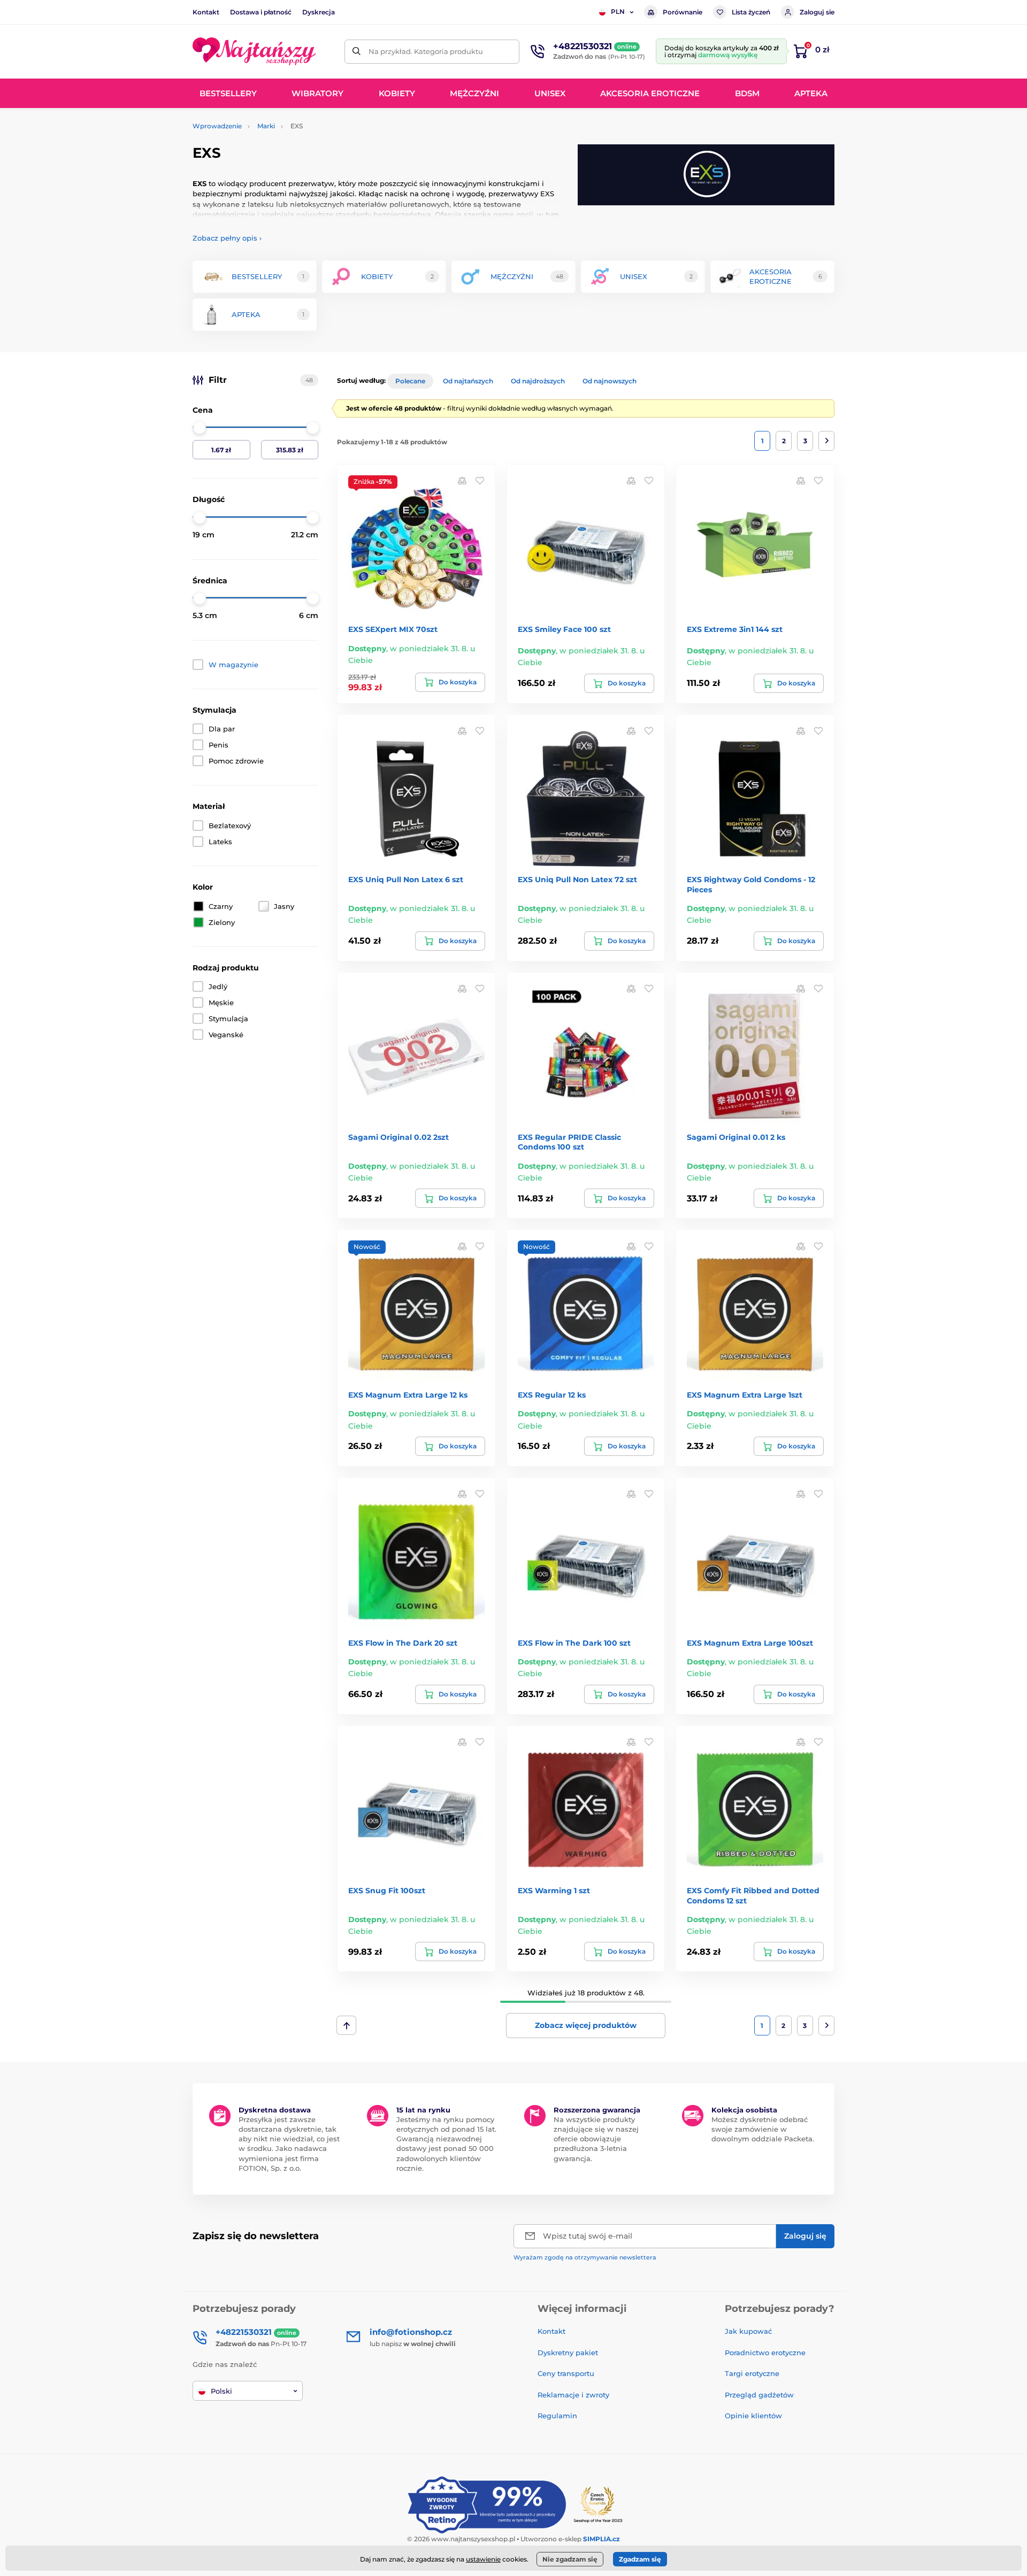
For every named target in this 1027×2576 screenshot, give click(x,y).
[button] (480, 480)
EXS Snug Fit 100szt (387, 1891)
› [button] (227, 238)
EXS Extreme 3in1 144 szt (735, 629)
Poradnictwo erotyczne (765, 2353)
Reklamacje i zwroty (573, 2395)
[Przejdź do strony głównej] (254, 51)
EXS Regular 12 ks (552, 1395)
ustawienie (483, 2559)
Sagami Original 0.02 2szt (398, 1137)
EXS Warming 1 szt (554, 1891)
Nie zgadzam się (570, 2559)
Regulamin (557, 2416)
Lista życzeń (751, 12)
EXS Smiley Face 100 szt (564, 629)
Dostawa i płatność (261, 12)
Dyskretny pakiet (568, 2353)
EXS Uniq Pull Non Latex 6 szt (406, 880)
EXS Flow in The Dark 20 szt (403, 1643)
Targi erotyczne (752, 2373)
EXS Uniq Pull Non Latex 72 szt (577, 880)
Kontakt (206, 12)
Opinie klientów (753, 2416)
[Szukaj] (357, 52)
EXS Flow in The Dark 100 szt (574, 1643)
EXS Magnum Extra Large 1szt (745, 1395)
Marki (266, 126)
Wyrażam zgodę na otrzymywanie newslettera (585, 2257)
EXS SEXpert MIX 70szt (393, 629)
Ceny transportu (566, 2373)
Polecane (410, 381)
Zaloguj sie (817, 12)
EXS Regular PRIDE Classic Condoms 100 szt (569, 1142)
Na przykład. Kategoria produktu (426, 51)
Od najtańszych (468, 381)
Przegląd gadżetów (759, 2395)
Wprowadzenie (217, 126)
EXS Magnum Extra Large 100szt (750, 1643)
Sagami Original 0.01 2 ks (736, 1137)
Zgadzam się (640, 2559)
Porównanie (683, 12)
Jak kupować (748, 2331)
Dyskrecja (319, 12)
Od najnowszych (610, 381)
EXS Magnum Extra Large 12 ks (408, 1395)
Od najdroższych (538, 381)
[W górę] (346, 2025)
